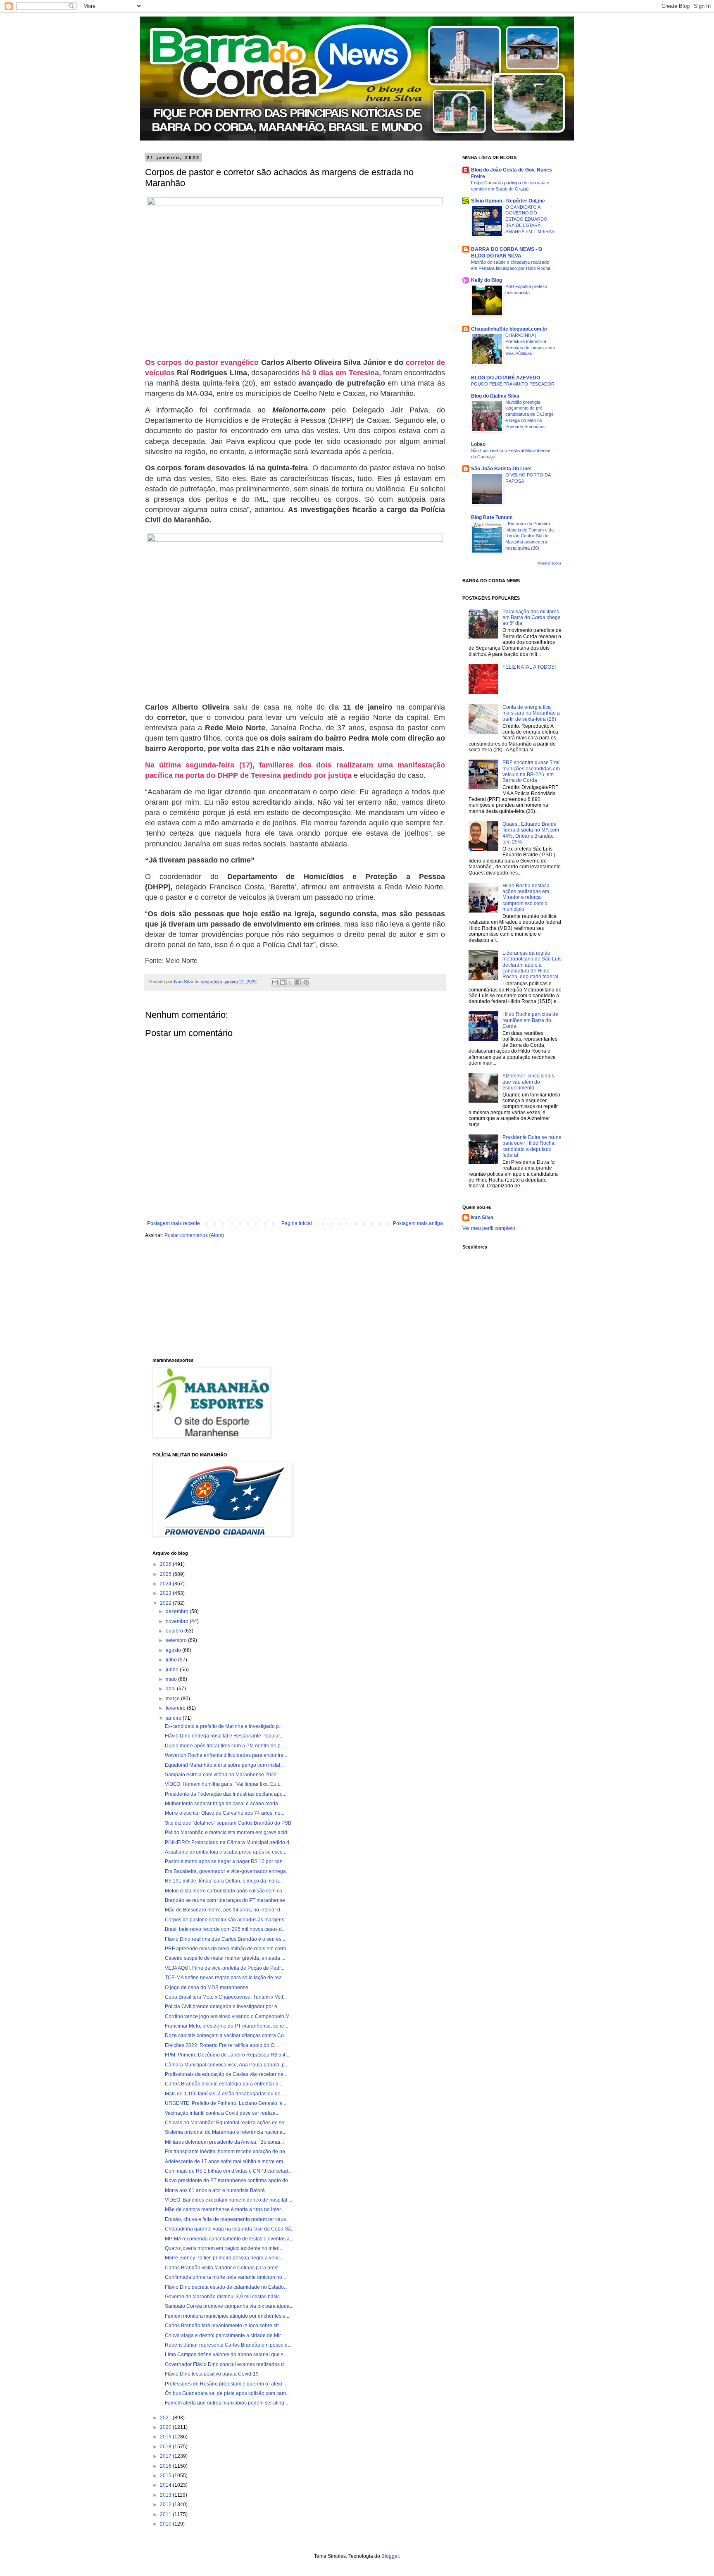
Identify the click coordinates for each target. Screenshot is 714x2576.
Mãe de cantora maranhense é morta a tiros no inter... (225, 2209)
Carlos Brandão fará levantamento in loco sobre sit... (224, 2326)
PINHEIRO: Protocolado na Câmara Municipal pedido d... (229, 1842)
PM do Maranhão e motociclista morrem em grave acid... (228, 1833)
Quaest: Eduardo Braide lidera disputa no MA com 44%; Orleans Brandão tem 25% (531, 833)
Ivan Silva (482, 1218)
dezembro (178, 1611)
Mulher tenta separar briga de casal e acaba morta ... (224, 1804)
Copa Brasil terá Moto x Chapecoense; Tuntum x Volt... (226, 1997)
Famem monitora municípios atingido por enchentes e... (227, 2316)
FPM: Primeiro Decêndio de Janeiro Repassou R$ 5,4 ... (228, 2055)
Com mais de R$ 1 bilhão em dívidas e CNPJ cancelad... (228, 2171)
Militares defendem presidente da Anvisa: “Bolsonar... (224, 2142)
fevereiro (176, 1708)
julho (172, 1660)
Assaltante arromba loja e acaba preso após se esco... (226, 1852)
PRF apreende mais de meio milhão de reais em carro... (227, 1949)
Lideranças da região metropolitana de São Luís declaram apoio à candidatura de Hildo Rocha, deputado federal (532, 965)
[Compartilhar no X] (290, 982)
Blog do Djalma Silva (495, 396)
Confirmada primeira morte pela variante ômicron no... (225, 2277)
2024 (166, 1584)
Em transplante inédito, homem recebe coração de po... (227, 2152)
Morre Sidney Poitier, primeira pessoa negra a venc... (224, 2258)
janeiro (174, 1718)
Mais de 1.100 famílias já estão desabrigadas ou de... (225, 2094)
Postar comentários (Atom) (194, 1235)
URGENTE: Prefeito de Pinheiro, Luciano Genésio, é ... (226, 2103)
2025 (166, 1574)
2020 (166, 2427)
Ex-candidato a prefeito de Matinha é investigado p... (224, 1726)
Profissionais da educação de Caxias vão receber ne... (226, 2074)
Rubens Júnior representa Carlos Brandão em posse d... (228, 2345)
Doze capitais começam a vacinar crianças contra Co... (226, 2035)
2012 (166, 2505)
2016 (166, 2466)
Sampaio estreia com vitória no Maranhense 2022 (221, 1775)
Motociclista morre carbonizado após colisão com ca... (225, 1891)
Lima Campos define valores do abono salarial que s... (226, 2354)
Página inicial (297, 1223)
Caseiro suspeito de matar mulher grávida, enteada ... (225, 1958)
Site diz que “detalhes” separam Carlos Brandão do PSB (228, 1823)
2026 (166, 1564)
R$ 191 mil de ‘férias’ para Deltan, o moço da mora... (224, 1881)
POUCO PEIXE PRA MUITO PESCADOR (513, 384)
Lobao (478, 444)
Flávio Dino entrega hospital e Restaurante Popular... (224, 1736)
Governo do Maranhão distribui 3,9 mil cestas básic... (224, 2297)
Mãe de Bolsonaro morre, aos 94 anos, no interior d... (224, 1910)
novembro (178, 1621)
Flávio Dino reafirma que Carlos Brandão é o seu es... (225, 1939)
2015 (166, 2476)
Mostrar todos (550, 563)
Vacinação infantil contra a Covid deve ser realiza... (222, 2113)
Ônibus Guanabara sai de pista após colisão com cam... (227, 2393)
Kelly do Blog (487, 280)
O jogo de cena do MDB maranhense (207, 1987)
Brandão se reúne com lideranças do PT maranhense (225, 1900)
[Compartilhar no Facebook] (298, 982)
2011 (166, 2514)
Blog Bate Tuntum (492, 517)
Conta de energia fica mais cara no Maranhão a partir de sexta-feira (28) (531, 713)
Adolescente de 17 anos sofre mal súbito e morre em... (226, 2161)
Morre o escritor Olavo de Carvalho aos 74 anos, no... (225, 1813)
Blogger (390, 2556)
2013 (166, 2495)
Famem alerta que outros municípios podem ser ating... (226, 2403)
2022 (166, 1603)
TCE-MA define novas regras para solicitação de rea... (225, 1978)
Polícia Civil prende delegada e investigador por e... (223, 2006)
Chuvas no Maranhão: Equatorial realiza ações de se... (226, 2123)
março (173, 1699)
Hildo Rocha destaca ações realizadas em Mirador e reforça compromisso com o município (526, 898)
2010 (166, 2524)
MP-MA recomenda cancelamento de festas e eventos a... (229, 2239)
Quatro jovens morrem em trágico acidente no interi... (224, 2248)
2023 (166, 1593)
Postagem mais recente (174, 1223)
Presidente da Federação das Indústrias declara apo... (226, 1794)
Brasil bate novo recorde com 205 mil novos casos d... (225, 1929)
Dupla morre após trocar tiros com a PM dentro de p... (225, 1746)
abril (171, 1689)
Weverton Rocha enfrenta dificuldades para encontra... (226, 1755)
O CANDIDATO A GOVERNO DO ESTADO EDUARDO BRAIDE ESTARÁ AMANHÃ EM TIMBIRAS (530, 219)
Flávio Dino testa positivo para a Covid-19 (212, 2374)
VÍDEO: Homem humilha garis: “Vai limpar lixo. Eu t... (224, 1784)
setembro (177, 1640)
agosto (174, 1650)
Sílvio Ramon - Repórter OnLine (508, 201)
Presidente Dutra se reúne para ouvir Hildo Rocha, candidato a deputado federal (532, 1146)
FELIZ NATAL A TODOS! (529, 667)
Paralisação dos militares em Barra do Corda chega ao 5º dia (532, 618)
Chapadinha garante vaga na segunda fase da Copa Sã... (230, 2229)
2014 (166, 2485)
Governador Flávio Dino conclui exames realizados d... (226, 2364)
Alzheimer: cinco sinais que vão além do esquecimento (528, 1082)
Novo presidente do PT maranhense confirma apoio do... (228, 2180)
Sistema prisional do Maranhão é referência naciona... (226, 2132)
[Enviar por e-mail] (275, 982)
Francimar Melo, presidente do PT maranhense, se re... (226, 2026)
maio (172, 1679)
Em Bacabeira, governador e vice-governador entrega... (227, 1871)
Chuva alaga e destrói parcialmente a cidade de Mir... (225, 2335)
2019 (166, 2437)
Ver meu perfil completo (489, 1228)
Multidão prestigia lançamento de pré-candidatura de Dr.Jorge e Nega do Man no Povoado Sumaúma (530, 414)
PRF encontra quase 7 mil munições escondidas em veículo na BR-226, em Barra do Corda (532, 771)
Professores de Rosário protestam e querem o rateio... (225, 2384)
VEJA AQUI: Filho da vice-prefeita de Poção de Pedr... (225, 1968)
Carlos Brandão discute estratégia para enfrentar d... (224, 2084)
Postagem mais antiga (418, 1223)
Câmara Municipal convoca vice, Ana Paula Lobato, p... (227, 2065)
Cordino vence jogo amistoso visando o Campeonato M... (229, 2016)
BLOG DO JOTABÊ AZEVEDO (506, 378)
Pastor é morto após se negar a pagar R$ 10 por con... (226, 1861)
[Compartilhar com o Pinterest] (306, 982)
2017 (166, 2456)
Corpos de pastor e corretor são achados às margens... (226, 1920)
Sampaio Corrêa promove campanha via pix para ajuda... (229, 2306)
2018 (166, 2447)
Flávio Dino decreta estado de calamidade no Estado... (226, 2287)
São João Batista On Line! (501, 469)
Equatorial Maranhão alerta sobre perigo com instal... (224, 1765)
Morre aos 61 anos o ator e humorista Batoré (215, 2190)
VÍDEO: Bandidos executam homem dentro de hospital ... (228, 2200)
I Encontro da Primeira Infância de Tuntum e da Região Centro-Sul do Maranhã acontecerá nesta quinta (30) (530, 536)
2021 (166, 2418)
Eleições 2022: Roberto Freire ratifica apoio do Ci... (222, 2045)
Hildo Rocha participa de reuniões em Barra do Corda (530, 1020)
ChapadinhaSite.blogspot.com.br (509, 329)
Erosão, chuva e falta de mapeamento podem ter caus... (227, 2219)
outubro (175, 1631)
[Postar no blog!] (283, 982)
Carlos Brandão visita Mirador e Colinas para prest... (224, 2268)
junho (173, 1670)
